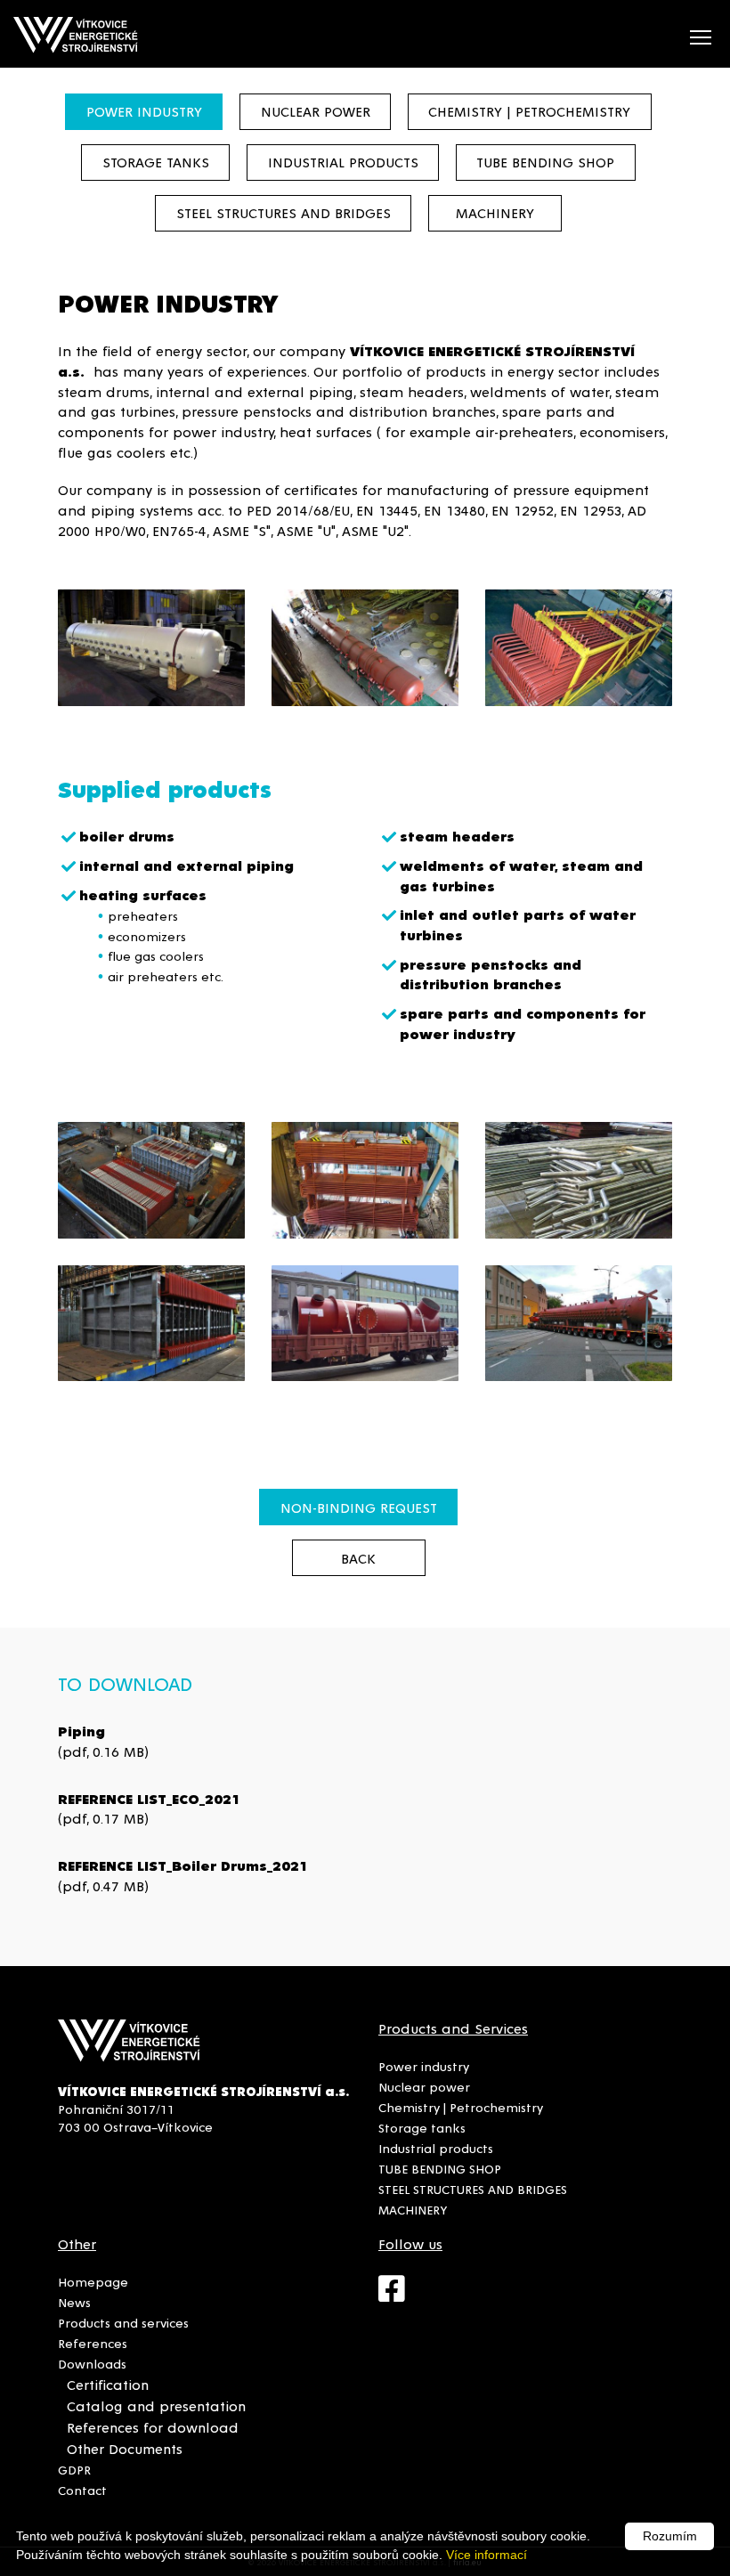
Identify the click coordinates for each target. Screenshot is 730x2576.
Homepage (93, 2281)
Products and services (123, 2322)
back (358, 1558)
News (74, 2302)
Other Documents (125, 2448)
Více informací (487, 2555)
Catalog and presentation (156, 2405)
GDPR (74, 2469)
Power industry (144, 111)
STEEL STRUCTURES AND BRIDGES (284, 212)
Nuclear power (316, 111)
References (93, 2343)
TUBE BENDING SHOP (545, 162)
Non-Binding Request (359, 1507)
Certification (108, 2384)
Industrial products (343, 162)
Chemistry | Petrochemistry (529, 111)
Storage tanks (156, 162)
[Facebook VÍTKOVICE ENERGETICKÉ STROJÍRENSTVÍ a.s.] (401, 2296)
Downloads (92, 2363)
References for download (153, 2427)
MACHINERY (495, 212)
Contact (82, 2490)
